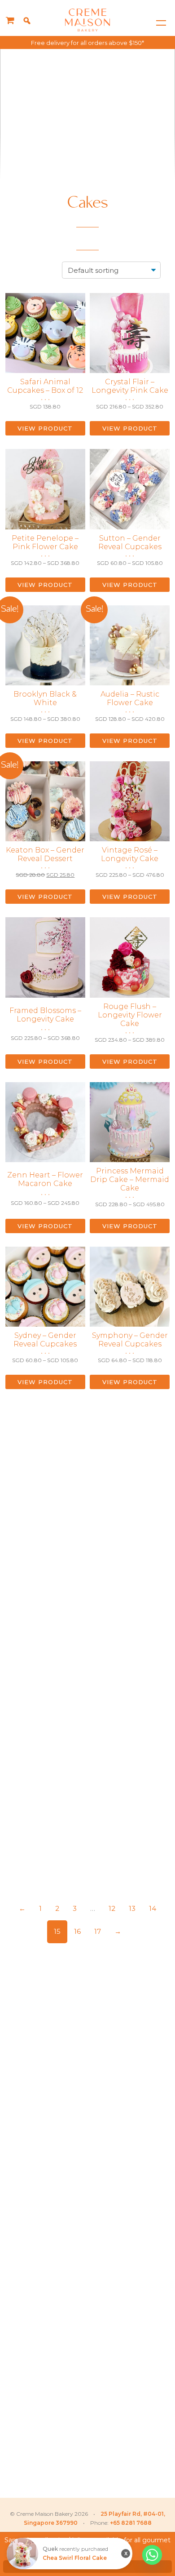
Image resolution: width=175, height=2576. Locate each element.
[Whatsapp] (152, 2555)
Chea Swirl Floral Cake (75, 2558)
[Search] (27, 21)
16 (77, 1931)
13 (132, 1908)
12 (112, 1908)
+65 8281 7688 (131, 2523)
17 (98, 1931)
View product (45, 428)
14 (153, 1908)
